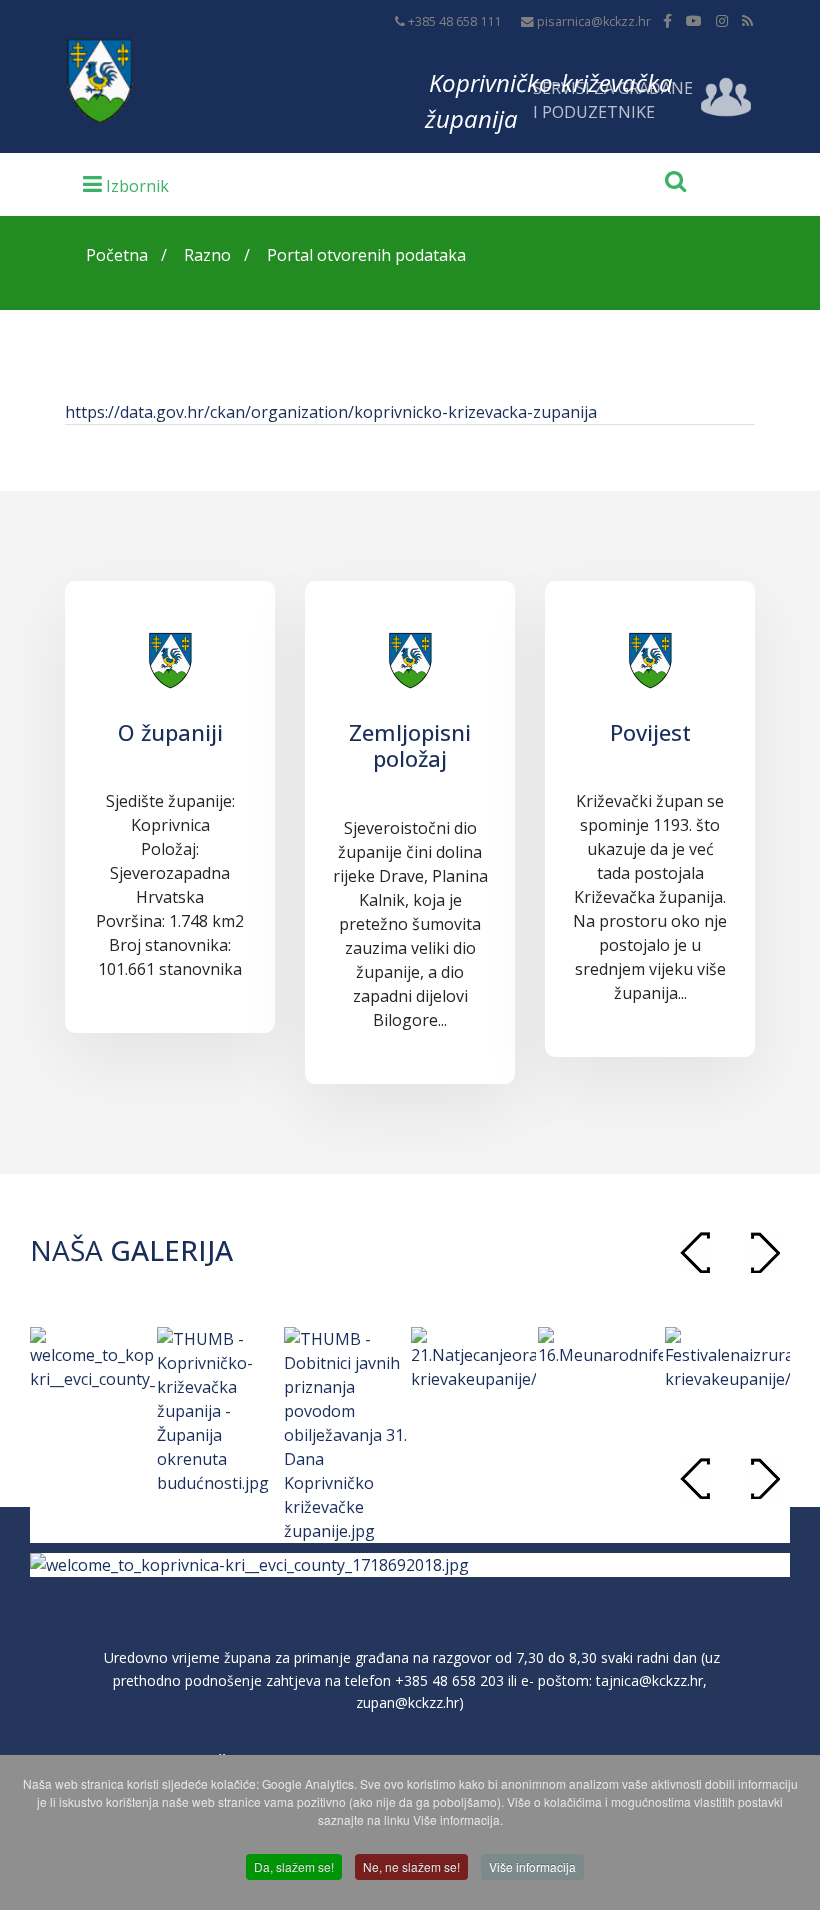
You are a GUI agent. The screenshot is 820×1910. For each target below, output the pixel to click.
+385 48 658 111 (454, 21)
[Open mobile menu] (126, 183)
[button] (765, 1252)
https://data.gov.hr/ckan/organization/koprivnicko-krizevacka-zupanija (331, 412)
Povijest (650, 732)
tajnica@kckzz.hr (649, 1680)
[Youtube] (694, 20)
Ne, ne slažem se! (411, 1866)
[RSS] (747, 20)
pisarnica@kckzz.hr (594, 21)
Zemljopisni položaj (410, 745)
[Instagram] (722, 20)
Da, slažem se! (294, 1866)
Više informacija (532, 1866)
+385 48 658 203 (449, 1680)
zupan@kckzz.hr (407, 1702)
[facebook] (667, 20)
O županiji (170, 732)
